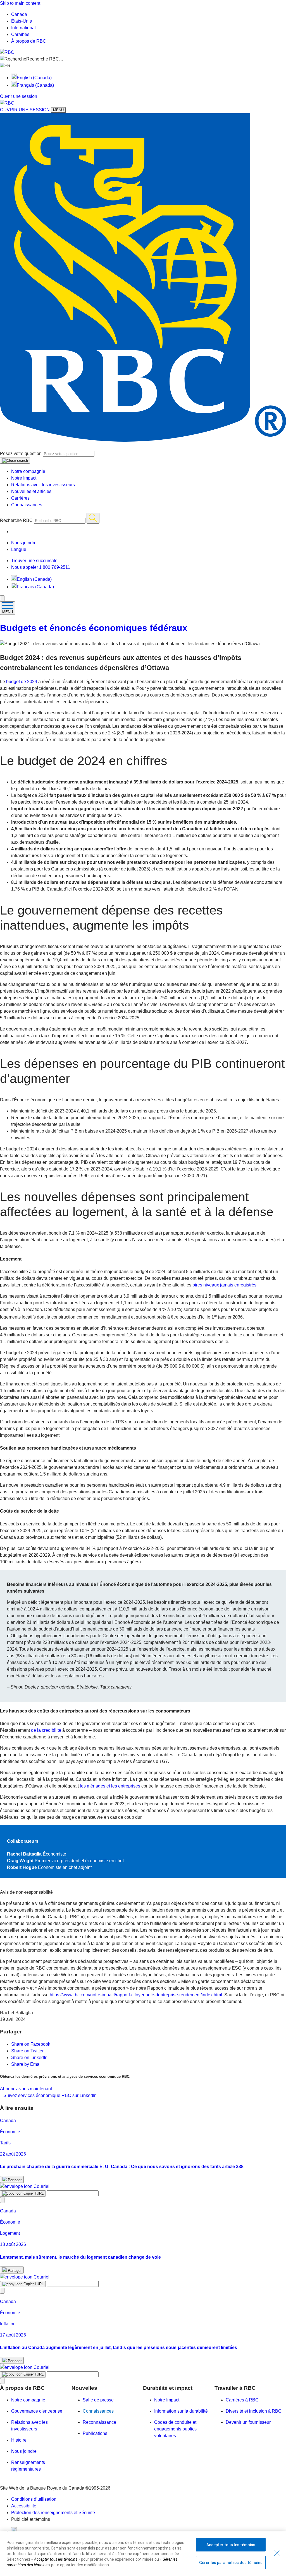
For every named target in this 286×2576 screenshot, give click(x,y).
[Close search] (15, 461)
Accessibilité (24, 2506)
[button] (143, 59)
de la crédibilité (46, 1730)
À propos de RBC (29, 41)
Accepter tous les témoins (231, 2545)
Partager (14, 2180)
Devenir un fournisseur (248, 2422)
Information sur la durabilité (181, 2411)
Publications (95, 2433)
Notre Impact (24, 478)
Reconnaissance (99, 2422)
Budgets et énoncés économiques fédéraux (94, 628)
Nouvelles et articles (31, 491)
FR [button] (8, 66)
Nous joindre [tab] (24, 543)
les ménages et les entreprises (110, 1786)
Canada (19, 14)
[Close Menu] (2, 598)
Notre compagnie (28, 471)
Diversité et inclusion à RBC (254, 2411)
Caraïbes (20, 34)
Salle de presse (98, 2400)
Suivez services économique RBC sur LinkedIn (50, 2095)
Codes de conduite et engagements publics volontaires (175, 2429)
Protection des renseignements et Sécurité (53, 2513)
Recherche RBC (16, 520)
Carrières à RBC (242, 2400)
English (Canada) (34, 78)
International (23, 28)
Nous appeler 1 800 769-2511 (41, 567)
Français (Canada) (35, 85)
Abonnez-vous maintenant (26, 2089)
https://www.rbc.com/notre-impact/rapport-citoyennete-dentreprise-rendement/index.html (136, 1995)
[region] (143, 2554)
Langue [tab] (19, 549)
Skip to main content (20, 3)
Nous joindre (24, 2451)
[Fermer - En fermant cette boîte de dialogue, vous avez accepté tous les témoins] (277, 2553)
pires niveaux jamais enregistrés (224, 1285)
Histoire (19, 2440)
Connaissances (27, 505)
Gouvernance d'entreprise (37, 2411)
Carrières (20, 498)
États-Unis (22, 21)
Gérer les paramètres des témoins (231, 2563)
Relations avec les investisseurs (43, 485)
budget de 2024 (22, 682)
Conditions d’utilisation (34, 2499)
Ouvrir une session (19, 96)
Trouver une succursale (34, 561)
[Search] (93, 518)
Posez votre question (21, 453)
